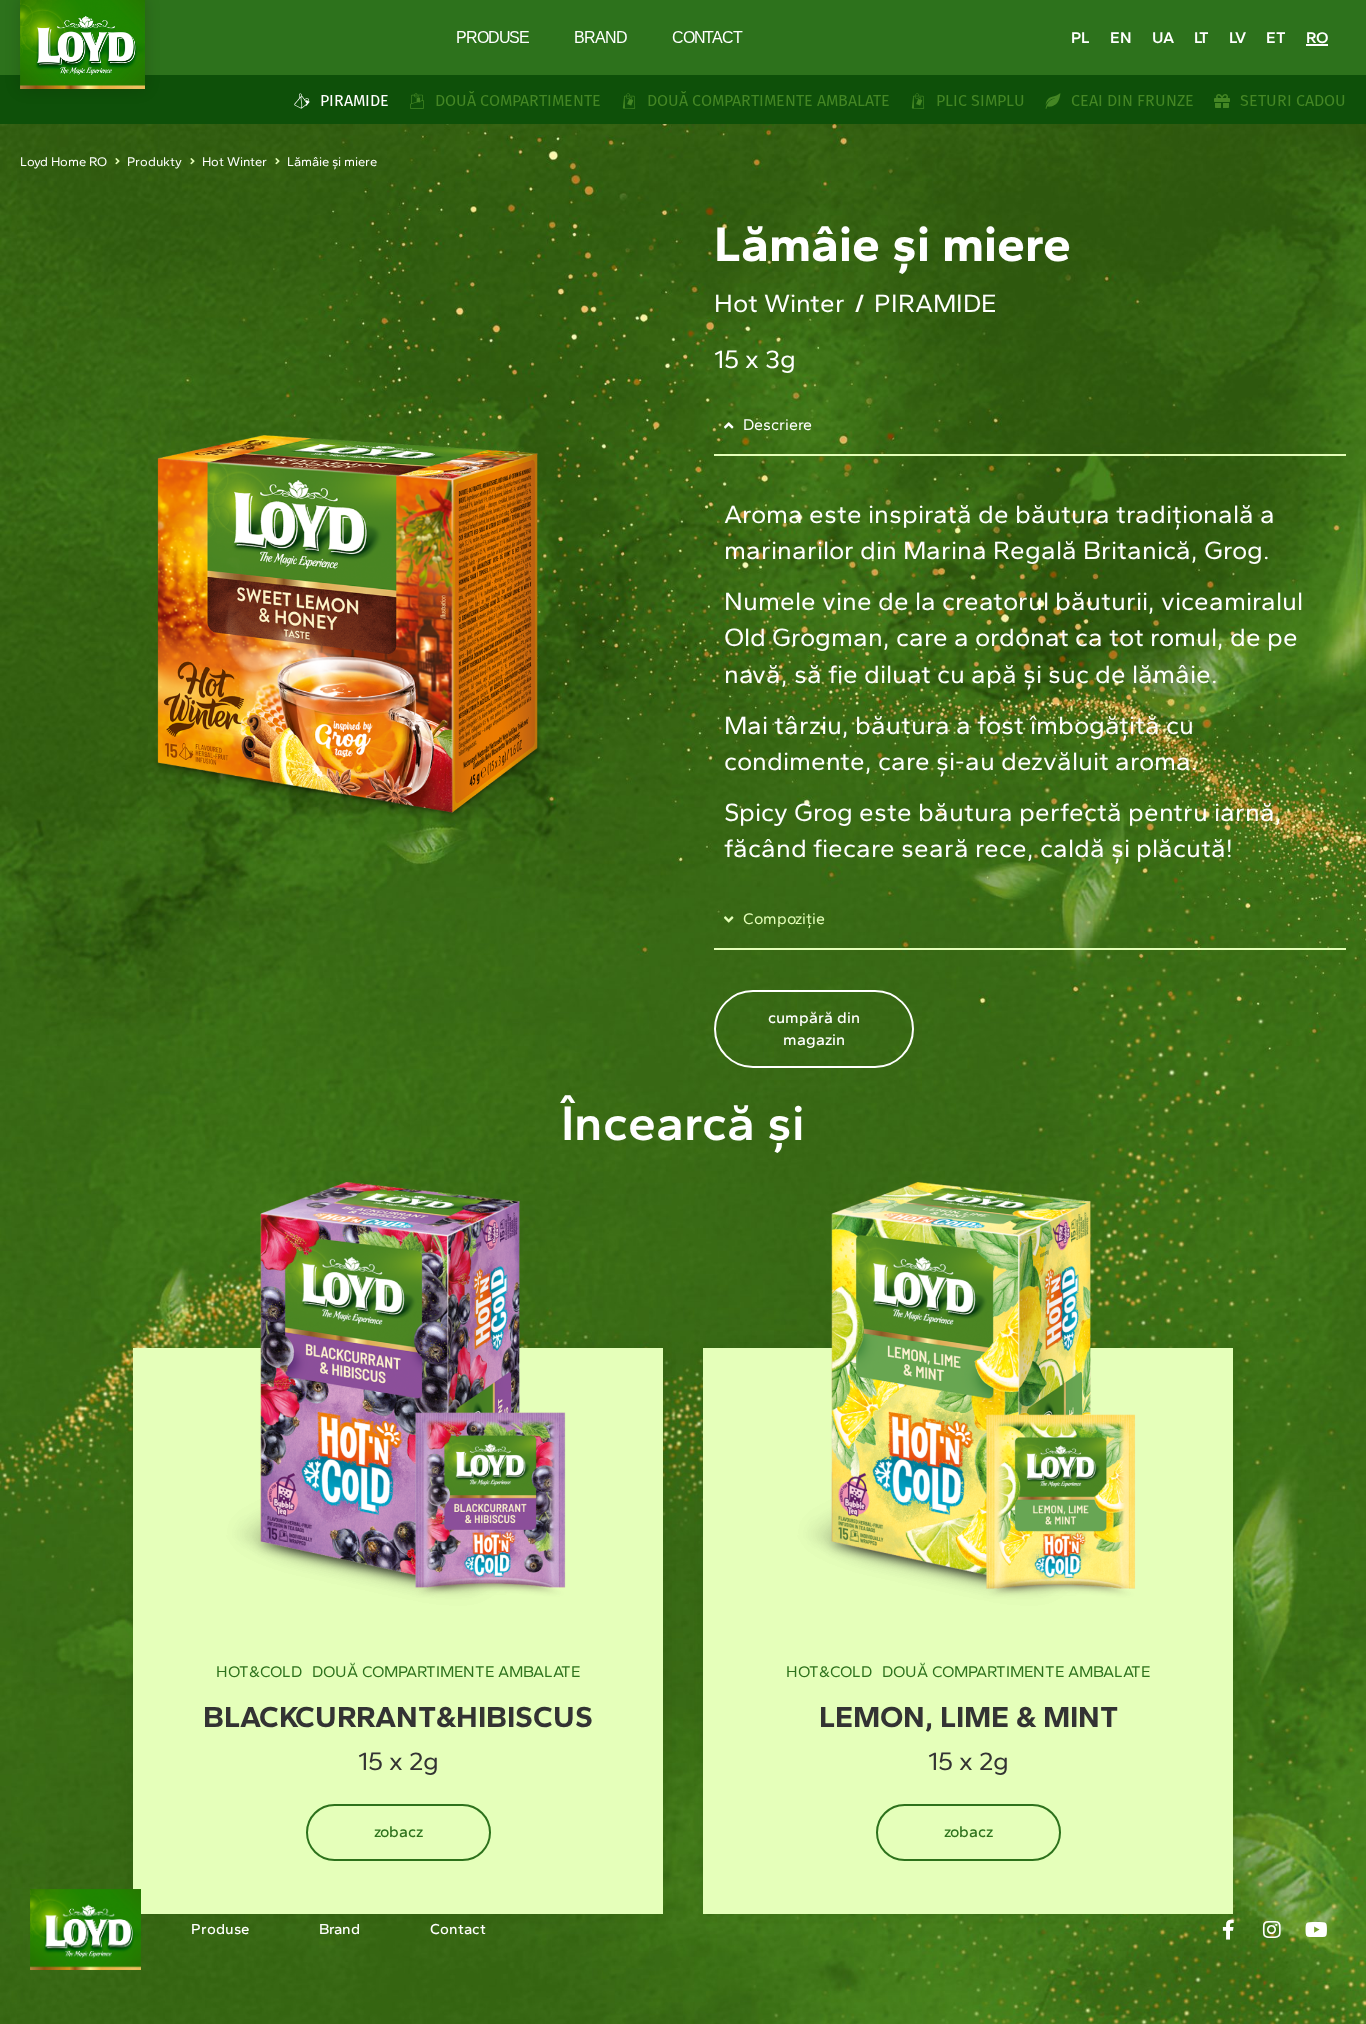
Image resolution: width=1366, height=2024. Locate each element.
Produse (492, 37)
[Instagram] (1272, 1930)
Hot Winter (234, 161)
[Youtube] (1316, 1930)
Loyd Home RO (63, 161)
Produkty (154, 161)
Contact (707, 37)
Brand (600, 37)
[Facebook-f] (1228, 1930)
